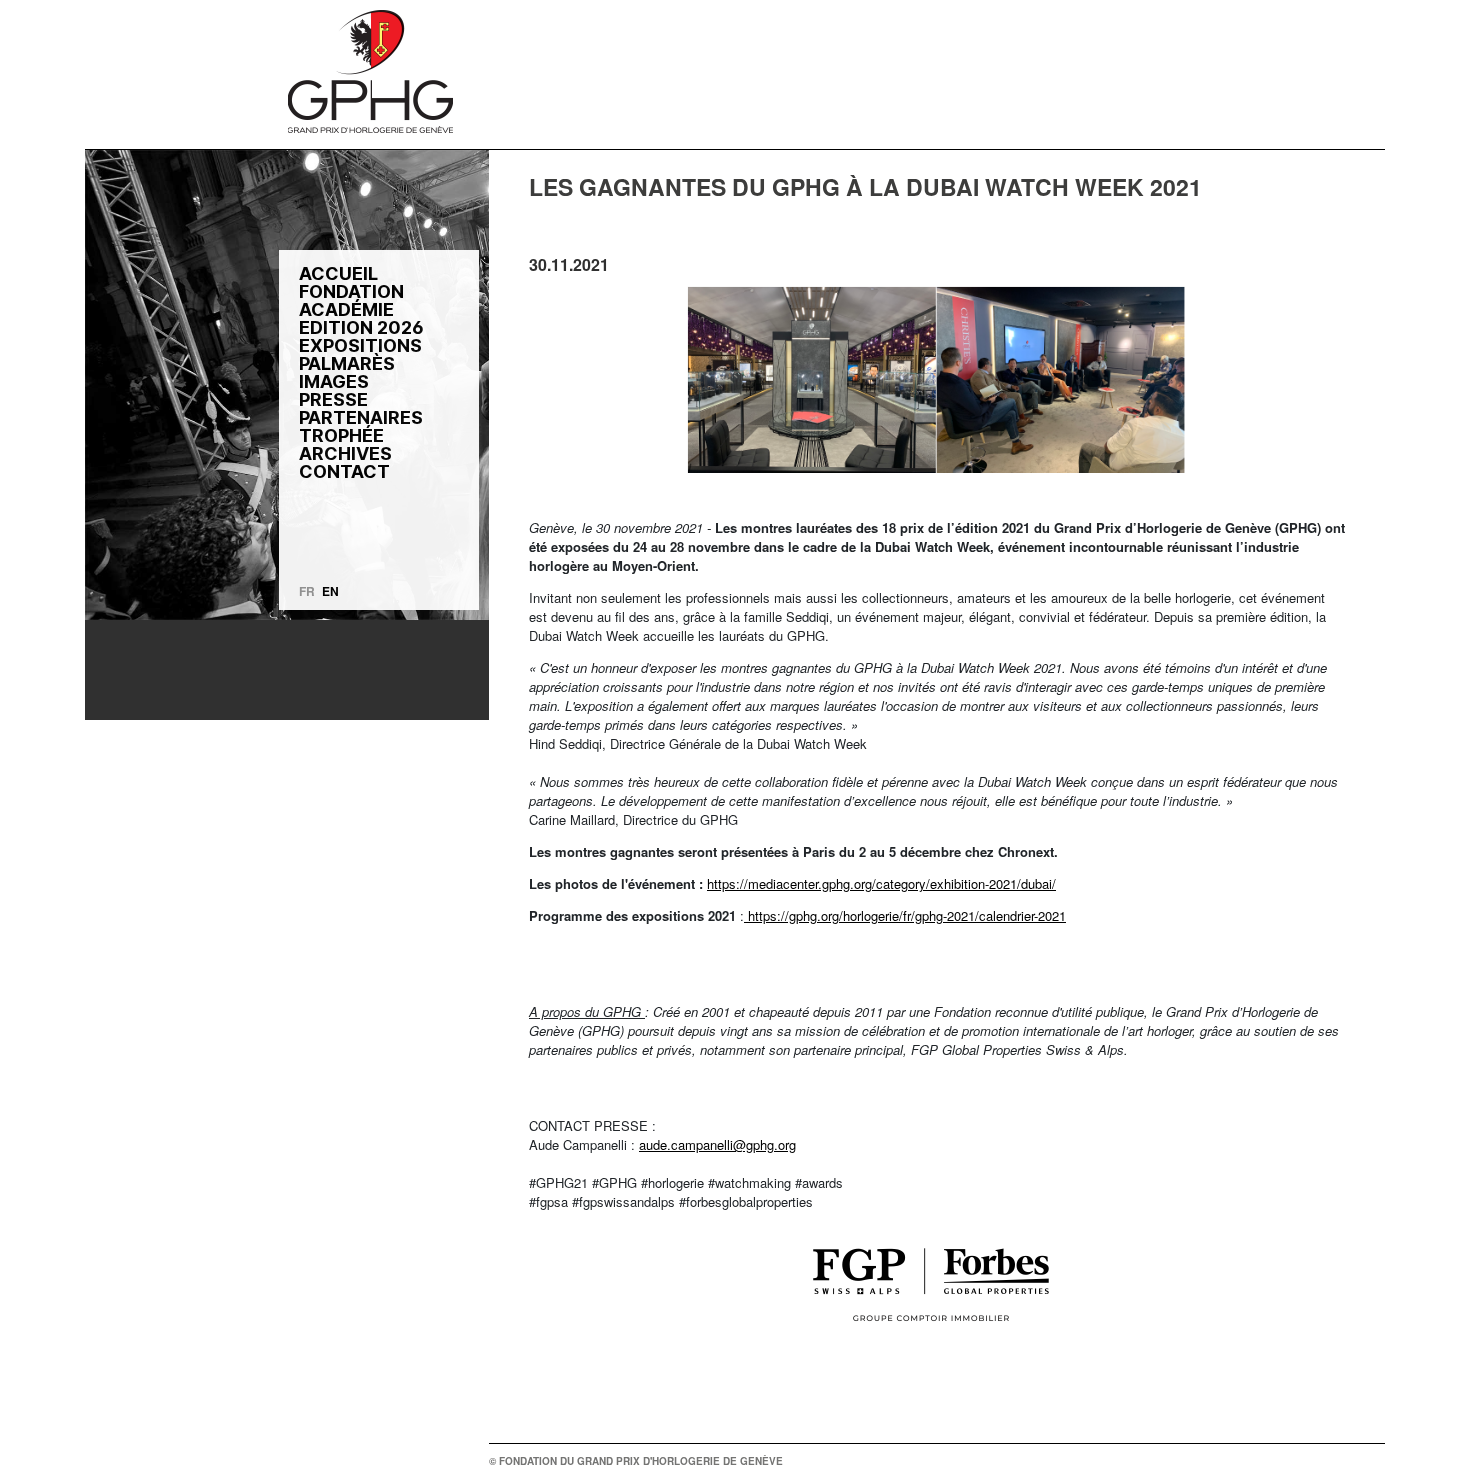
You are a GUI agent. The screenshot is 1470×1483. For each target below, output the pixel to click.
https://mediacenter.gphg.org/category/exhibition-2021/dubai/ (881, 883)
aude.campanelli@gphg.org (717, 1144)
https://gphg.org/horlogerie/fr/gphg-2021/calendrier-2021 (905, 915)
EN (330, 591)
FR (307, 591)
